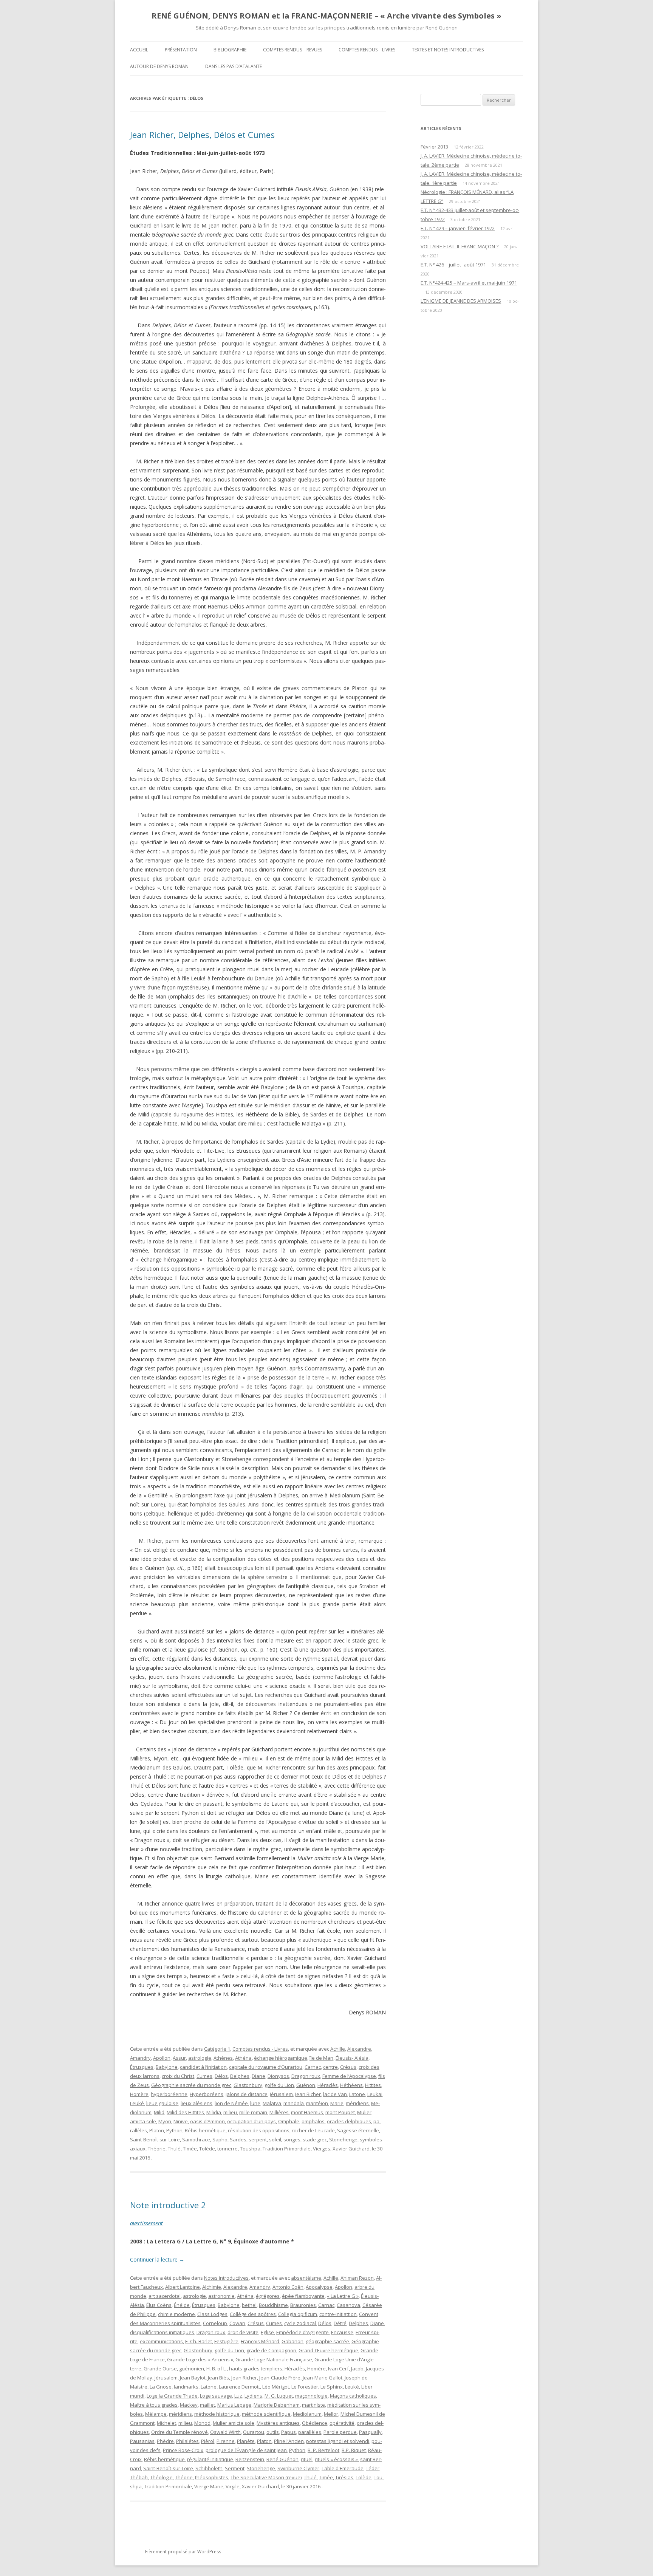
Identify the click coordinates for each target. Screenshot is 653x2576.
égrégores (268, 2296)
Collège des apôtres (253, 2314)
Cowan (237, 2323)
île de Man (321, 2058)
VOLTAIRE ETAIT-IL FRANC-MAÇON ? (460, 246)
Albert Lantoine (183, 2287)
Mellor (331, 2414)
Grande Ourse (160, 2369)
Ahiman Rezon (357, 2278)
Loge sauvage (216, 2396)
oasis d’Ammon (207, 2121)
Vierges (322, 2149)
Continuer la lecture (157, 2259)
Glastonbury (248, 2085)
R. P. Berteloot (323, 2450)
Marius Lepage (234, 2405)
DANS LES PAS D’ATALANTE (234, 66)
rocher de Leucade (313, 2130)
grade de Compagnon (271, 2350)
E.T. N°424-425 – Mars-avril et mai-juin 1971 (469, 283)
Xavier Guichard (351, 2149)
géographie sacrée (327, 2341)
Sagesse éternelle (358, 2130)
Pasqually (370, 2432)
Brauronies (303, 2305)
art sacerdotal (165, 2296)
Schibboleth (209, 2468)
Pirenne (226, 2441)
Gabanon (292, 2341)
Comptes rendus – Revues (292, 50)
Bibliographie (230, 50)
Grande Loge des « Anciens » (200, 2359)
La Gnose (161, 2387)
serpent (258, 2139)
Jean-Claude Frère (280, 2378)
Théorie (157, 2149)
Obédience (315, 2423)
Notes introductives (226, 2278)
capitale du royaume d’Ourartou (266, 2067)
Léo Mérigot (276, 2387)
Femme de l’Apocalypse (349, 2076)
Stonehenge (343, 2139)
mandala (294, 2103)
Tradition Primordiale (287, 2149)
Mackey (189, 2405)
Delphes (240, 2076)
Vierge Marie (209, 2486)
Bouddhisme (273, 2305)
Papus (289, 2432)
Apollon (162, 2058)
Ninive (181, 2121)
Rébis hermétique (205, 2130)
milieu (230, 2112)
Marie (337, 2103)
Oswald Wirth (225, 2432)
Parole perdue (340, 2432)
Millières (279, 2112)
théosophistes (212, 2477)
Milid (159, 2112)
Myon (165, 2121)
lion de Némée (231, 2103)
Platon (157, 2130)
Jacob (357, 2369)
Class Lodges (212, 2314)
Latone (357, 2094)
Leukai (375, 2094)
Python (174, 2130)
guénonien (192, 2369)
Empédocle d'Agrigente (303, 2332)
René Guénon (282, 2459)
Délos (221, 2076)
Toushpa (250, 2149)
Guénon (306, 2085)
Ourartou (254, 2432)
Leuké (137, 2103)
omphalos (313, 2121)
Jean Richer (308, 2094)
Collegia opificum (298, 2314)
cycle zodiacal (300, 2323)
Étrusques (142, 2067)
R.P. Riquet (354, 2450)
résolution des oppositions (259, 2130)
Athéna (243, 2058)
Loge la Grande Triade (172, 2396)
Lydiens (253, 2396)
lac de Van (335, 2094)
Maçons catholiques (353, 2396)
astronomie (221, 2296)
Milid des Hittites (185, 2112)
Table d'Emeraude (343, 2468)
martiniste (313, 2405)
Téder (373, 2468)
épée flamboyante (303, 2296)
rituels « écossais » (336, 2459)
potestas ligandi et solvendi (338, 2441)
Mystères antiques (278, 2423)
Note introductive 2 (168, 2205)
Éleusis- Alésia (352, 2058)
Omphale (289, 2121)
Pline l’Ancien (289, 2441)
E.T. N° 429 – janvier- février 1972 (458, 228)
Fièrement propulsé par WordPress (183, 2552)
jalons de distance (247, 2094)
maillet (207, 2405)
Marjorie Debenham (277, 2405)
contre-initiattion (338, 2314)
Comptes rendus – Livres (367, 50)
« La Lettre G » (343, 2296)
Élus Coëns (159, 2305)
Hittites (373, 2085)
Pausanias (142, 2441)
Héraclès (328, 2085)
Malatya (272, 2103)
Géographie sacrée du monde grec (191, 2085)
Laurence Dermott (239, 2387)
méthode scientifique (266, 2414)
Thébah (139, 2477)
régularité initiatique (210, 2459)
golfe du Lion (279, 2085)
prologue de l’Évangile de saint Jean (246, 2450)
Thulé (174, 2149)
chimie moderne (176, 2314)
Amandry (140, 2058)
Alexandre (359, 2049)
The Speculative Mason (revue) (266, 2477)
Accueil (139, 50)
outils (273, 2432)
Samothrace (196, 2139)
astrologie (200, 2058)
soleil (275, 2139)
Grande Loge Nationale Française (274, 2359)
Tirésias (344, 2477)
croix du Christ (178, 2076)
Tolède (207, 2149)
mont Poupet (340, 2112)
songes (292, 2139)
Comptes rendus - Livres (260, 2049)
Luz (238, 2396)
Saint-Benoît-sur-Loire (155, 2139)
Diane (258, 2076)
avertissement (146, 2223)
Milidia (214, 2112)
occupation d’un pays (251, 2121)
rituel (307, 2459)
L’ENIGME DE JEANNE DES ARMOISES (461, 301)
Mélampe (156, 2414)
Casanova (348, 2305)
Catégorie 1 (217, 2049)
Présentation (181, 50)
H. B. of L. (217, 2369)
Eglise (267, 2332)
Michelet (166, 2423)
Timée (190, 2149)
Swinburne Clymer (298, 2468)
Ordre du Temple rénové (179, 2432)
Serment (235, 2468)
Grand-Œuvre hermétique (328, 2350)
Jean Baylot (193, 2378)
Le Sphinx (332, 2387)
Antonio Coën (288, 2287)
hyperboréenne (169, 2094)
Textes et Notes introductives (448, 50)
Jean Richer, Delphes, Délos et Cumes (202, 135)
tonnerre (227, 2149)
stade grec (315, 2139)
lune (255, 2103)
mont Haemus (307, 2112)
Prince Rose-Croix (183, 2450)
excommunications (161, 2341)
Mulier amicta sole (234, 2423)
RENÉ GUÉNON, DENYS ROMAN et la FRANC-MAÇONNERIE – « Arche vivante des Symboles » (326, 16)
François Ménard (260, 2341)
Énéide (182, 2305)
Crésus (348, 2067)
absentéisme (306, 2278)
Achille (338, 2049)
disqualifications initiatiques (162, 2332)
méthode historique (217, 2414)
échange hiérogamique (281, 2058)
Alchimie (212, 2287)
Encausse (342, 2332)
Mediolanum (307, 2414)
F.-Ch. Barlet (199, 2341)
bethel (249, 2305)
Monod (202, 2423)
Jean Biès (218, 2378)
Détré (340, 2323)
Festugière (226, 2341)
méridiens (357, 2103)
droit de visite (243, 2332)
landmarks (186, 2387)
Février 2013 (434, 147)
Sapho (220, 2139)
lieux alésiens (197, 2103)
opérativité (342, 2423)
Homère (139, 2094)
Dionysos (278, 2076)
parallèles (310, 2432)
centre (330, 2067)
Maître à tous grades (154, 2405)
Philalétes (187, 2441)
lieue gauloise (162, 2103)
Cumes (204, 2076)
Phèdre (165, 2441)
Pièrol (208, 2441)
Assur (179, 2058)
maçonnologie (311, 2396)
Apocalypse (319, 2287)
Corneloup (215, 2323)
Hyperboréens (207, 2094)
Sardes (238, 2139)
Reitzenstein (250, 2459)
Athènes (223, 2058)
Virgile (233, 2486)
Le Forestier (305, 2387)
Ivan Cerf (338, 2369)
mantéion (317, 2103)
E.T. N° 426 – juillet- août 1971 (453, 265)
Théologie (161, 2477)
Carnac (313, 2067)
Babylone (167, 2067)
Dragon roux (306, 2076)
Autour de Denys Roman (159, 66)
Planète (246, 2441)
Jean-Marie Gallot (323, 2378)
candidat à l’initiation (203, 2067)
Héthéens (351, 2085)
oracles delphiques (349, 2121)
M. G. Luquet (279, 2396)
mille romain (253, 2112)
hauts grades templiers (256, 2369)
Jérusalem (281, 2094)
